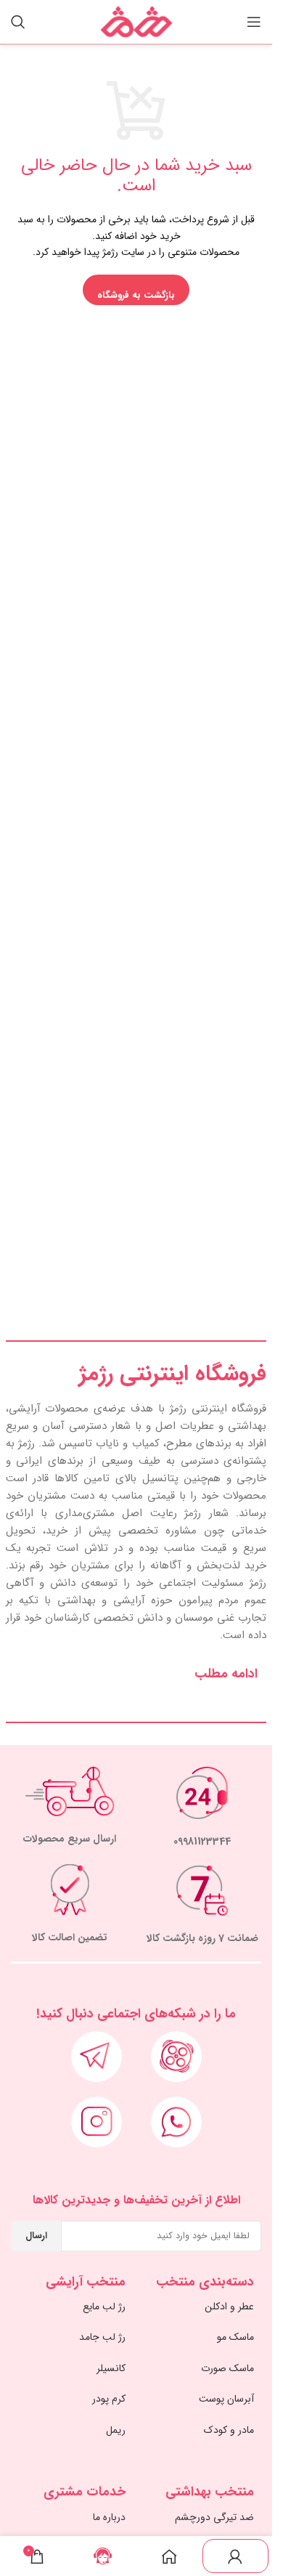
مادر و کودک (229, 2430)
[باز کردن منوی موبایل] (254, 22)
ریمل (116, 2430)
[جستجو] (18, 22)
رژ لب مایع (104, 2306)
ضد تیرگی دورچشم (214, 2517)
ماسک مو (235, 2337)
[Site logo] (136, 21)
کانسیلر (111, 2368)
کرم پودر (109, 2399)
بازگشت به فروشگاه (136, 295)
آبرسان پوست (226, 2399)
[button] (136, 1674)
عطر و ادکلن (229, 2306)
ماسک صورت (227, 2368)
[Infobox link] (203, 1808)
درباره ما (109, 2517)
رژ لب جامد (102, 2337)
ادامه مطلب (226, 1674)
